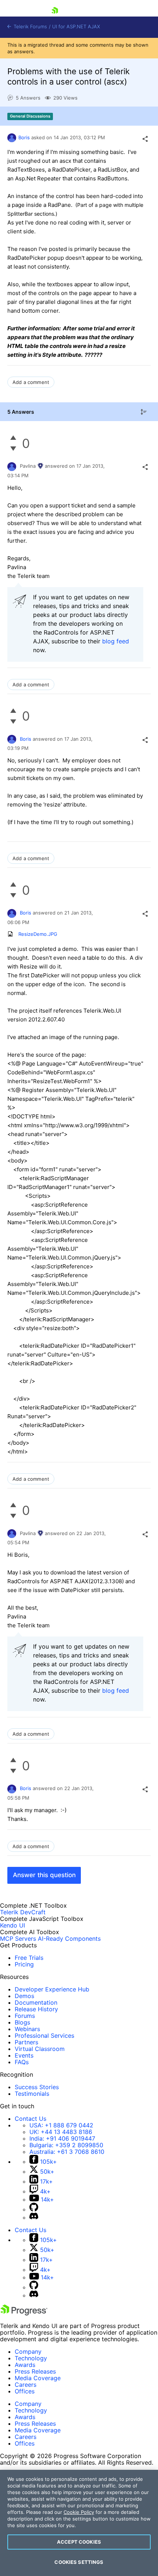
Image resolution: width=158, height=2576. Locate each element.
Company (28, 2352)
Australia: (67, 2152)
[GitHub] (34, 2209)
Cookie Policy (79, 2512)
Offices (25, 2391)
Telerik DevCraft (23, 1912)
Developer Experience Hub (52, 1989)
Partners (26, 2042)
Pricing (24, 1964)
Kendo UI (12, 1925)
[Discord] (34, 2217)
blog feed (116, 641)
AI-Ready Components (69, 1939)
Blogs (22, 2022)
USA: (61, 2125)
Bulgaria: (66, 2145)
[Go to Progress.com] (24, 2313)
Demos (24, 1996)
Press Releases (35, 2371)
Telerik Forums (30, 27)
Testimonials (32, 2094)
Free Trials (29, 1958)
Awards (25, 2365)
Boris (24, 137)
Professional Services (44, 2036)
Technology (31, 2358)
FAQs (22, 2062)
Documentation (36, 2002)
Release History (36, 2009)
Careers (26, 2385)
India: (62, 2138)
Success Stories (37, 2087)
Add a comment (31, 382)
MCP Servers (18, 1939)
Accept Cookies (79, 2542)
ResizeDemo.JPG (38, 934)
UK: (61, 2132)
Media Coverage (38, 2378)
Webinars (27, 2029)
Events (24, 2055)
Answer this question (44, 1875)
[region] (79, 2523)
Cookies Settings (79, 2562)
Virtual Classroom (40, 2049)
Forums (25, 2016)
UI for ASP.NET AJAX (76, 27)
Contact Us (30, 2119)
